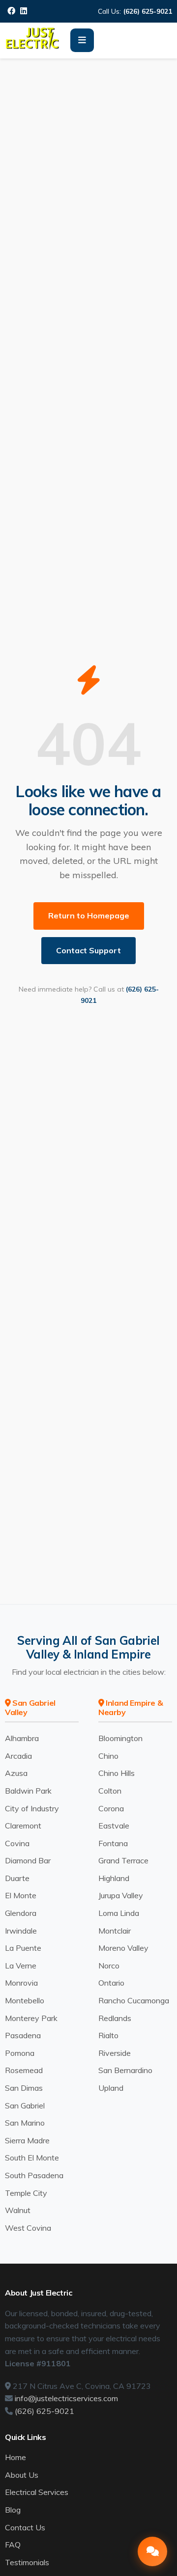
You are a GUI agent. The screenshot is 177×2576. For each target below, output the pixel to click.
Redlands (115, 2018)
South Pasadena (34, 2175)
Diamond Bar (28, 1860)
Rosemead (24, 2070)
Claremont (23, 1826)
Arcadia (18, 1756)
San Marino (25, 2123)
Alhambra (22, 1738)
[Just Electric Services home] (33, 47)
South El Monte (32, 2158)
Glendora (21, 1913)
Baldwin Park (28, 1791)
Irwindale (21, 1931)
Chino (108, 1756)
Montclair (115, 1931)
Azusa (16, 1773)
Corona (111, 1808)
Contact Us (25, 2527)
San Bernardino (125, 2070)
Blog (13, 2510)
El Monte (21, 1895)
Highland (114, 1878)
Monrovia (21, 1983)
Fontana (113, 1843)
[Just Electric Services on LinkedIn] (24, 11)
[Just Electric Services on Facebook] (11, 11)
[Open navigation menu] (82, 40)
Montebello (25, 2000)
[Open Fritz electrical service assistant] (152, 2551)
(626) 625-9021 (148, 11)
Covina (17, 1843)
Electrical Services (37, 2492)
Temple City (26, 2193)
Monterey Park (31, 2018)
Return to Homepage (89, 915)
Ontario (111, 1983)
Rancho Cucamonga (134, 2000)
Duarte (17, 1878)
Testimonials (27, 2562)
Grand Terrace (123, 1860)
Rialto (108, 2035)
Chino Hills (117, 1773)
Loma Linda (119, 1913)
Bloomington (120, 1738)
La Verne (21, 1966)
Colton (110, 1791)
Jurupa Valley (121, 1895)
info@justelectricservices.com (66, 2398)
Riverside (115, 2053)
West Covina (28, 2228)
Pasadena (23, 2035)
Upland (111, 2088)
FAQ (13, 2545)
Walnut (18, 2210)
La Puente (23, 1948)
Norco (109, 1966)
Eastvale (114, 1826)
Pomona (20, 2053)
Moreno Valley (123, 1948)
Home (15, 2457)
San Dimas (24, 2088)
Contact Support (88, 950)
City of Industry (32, 1808)
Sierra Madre (27, 2140)
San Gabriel (25, 2105)
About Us (22, 2475)
